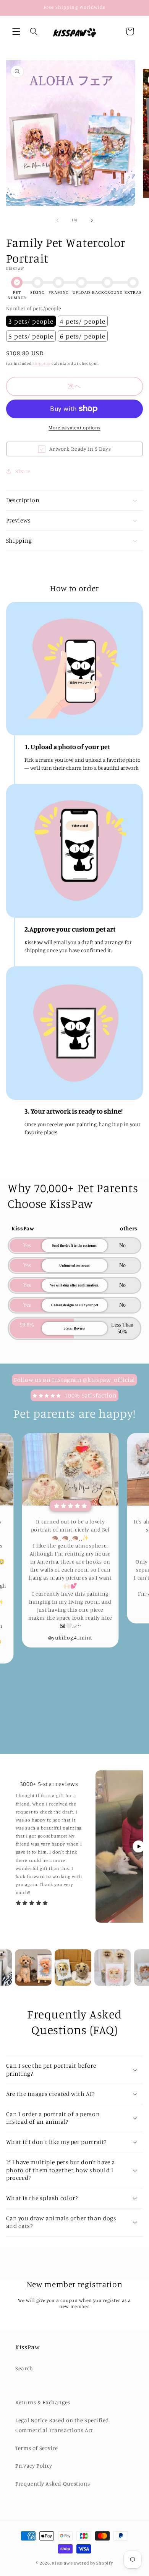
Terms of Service (37, 2448)
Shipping (41, 363)
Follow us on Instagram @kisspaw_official (74, 1380)
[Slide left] (57, 220)
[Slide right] (92, 220)
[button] (16, 31)
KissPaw (61, 2563)
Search (24, 2368)
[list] (74, 1588)
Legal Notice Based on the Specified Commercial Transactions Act (62, 2425)
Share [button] (23, 471)
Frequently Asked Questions (53, 2483)
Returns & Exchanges (43, 2402)
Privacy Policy (34, 2466)
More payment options (74, 428)
